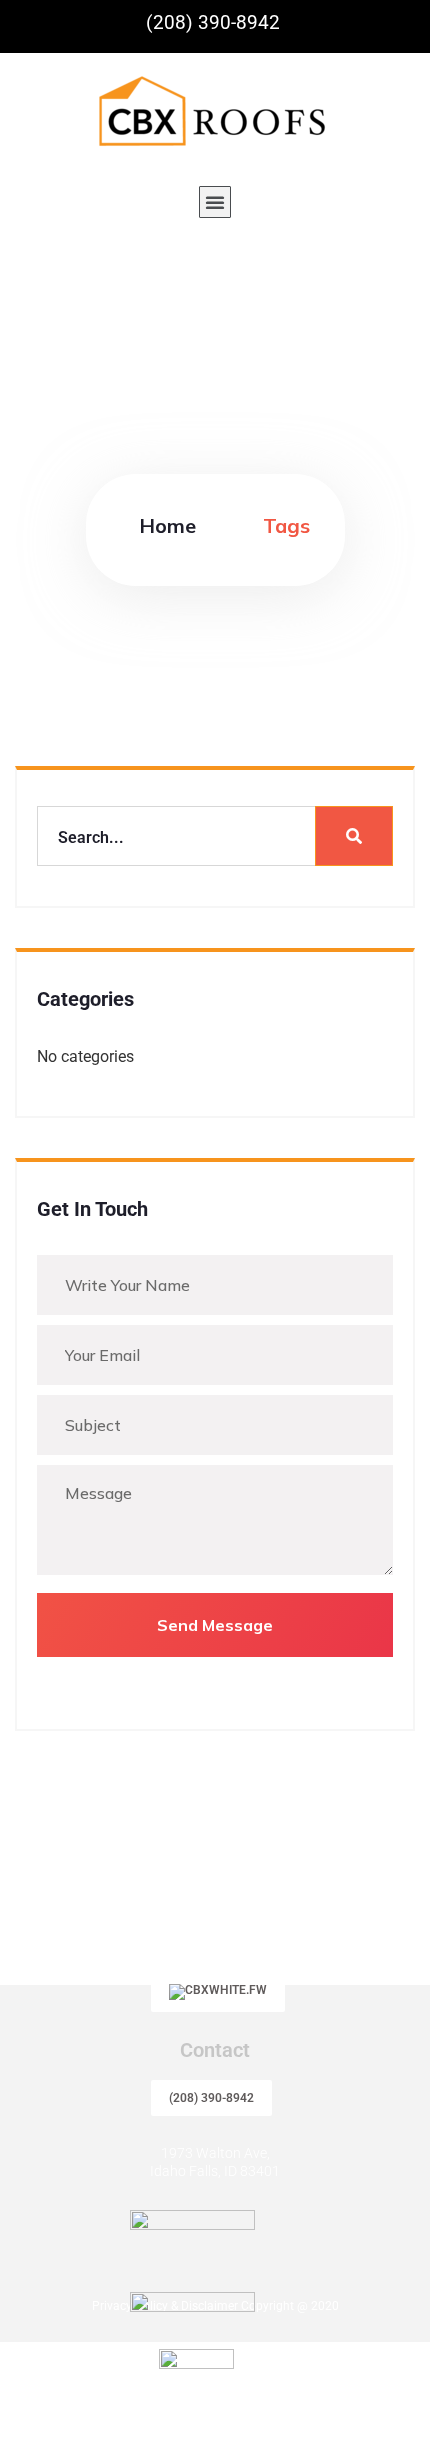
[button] (215, 202)
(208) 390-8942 (211, 2098)
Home (167, 525)
